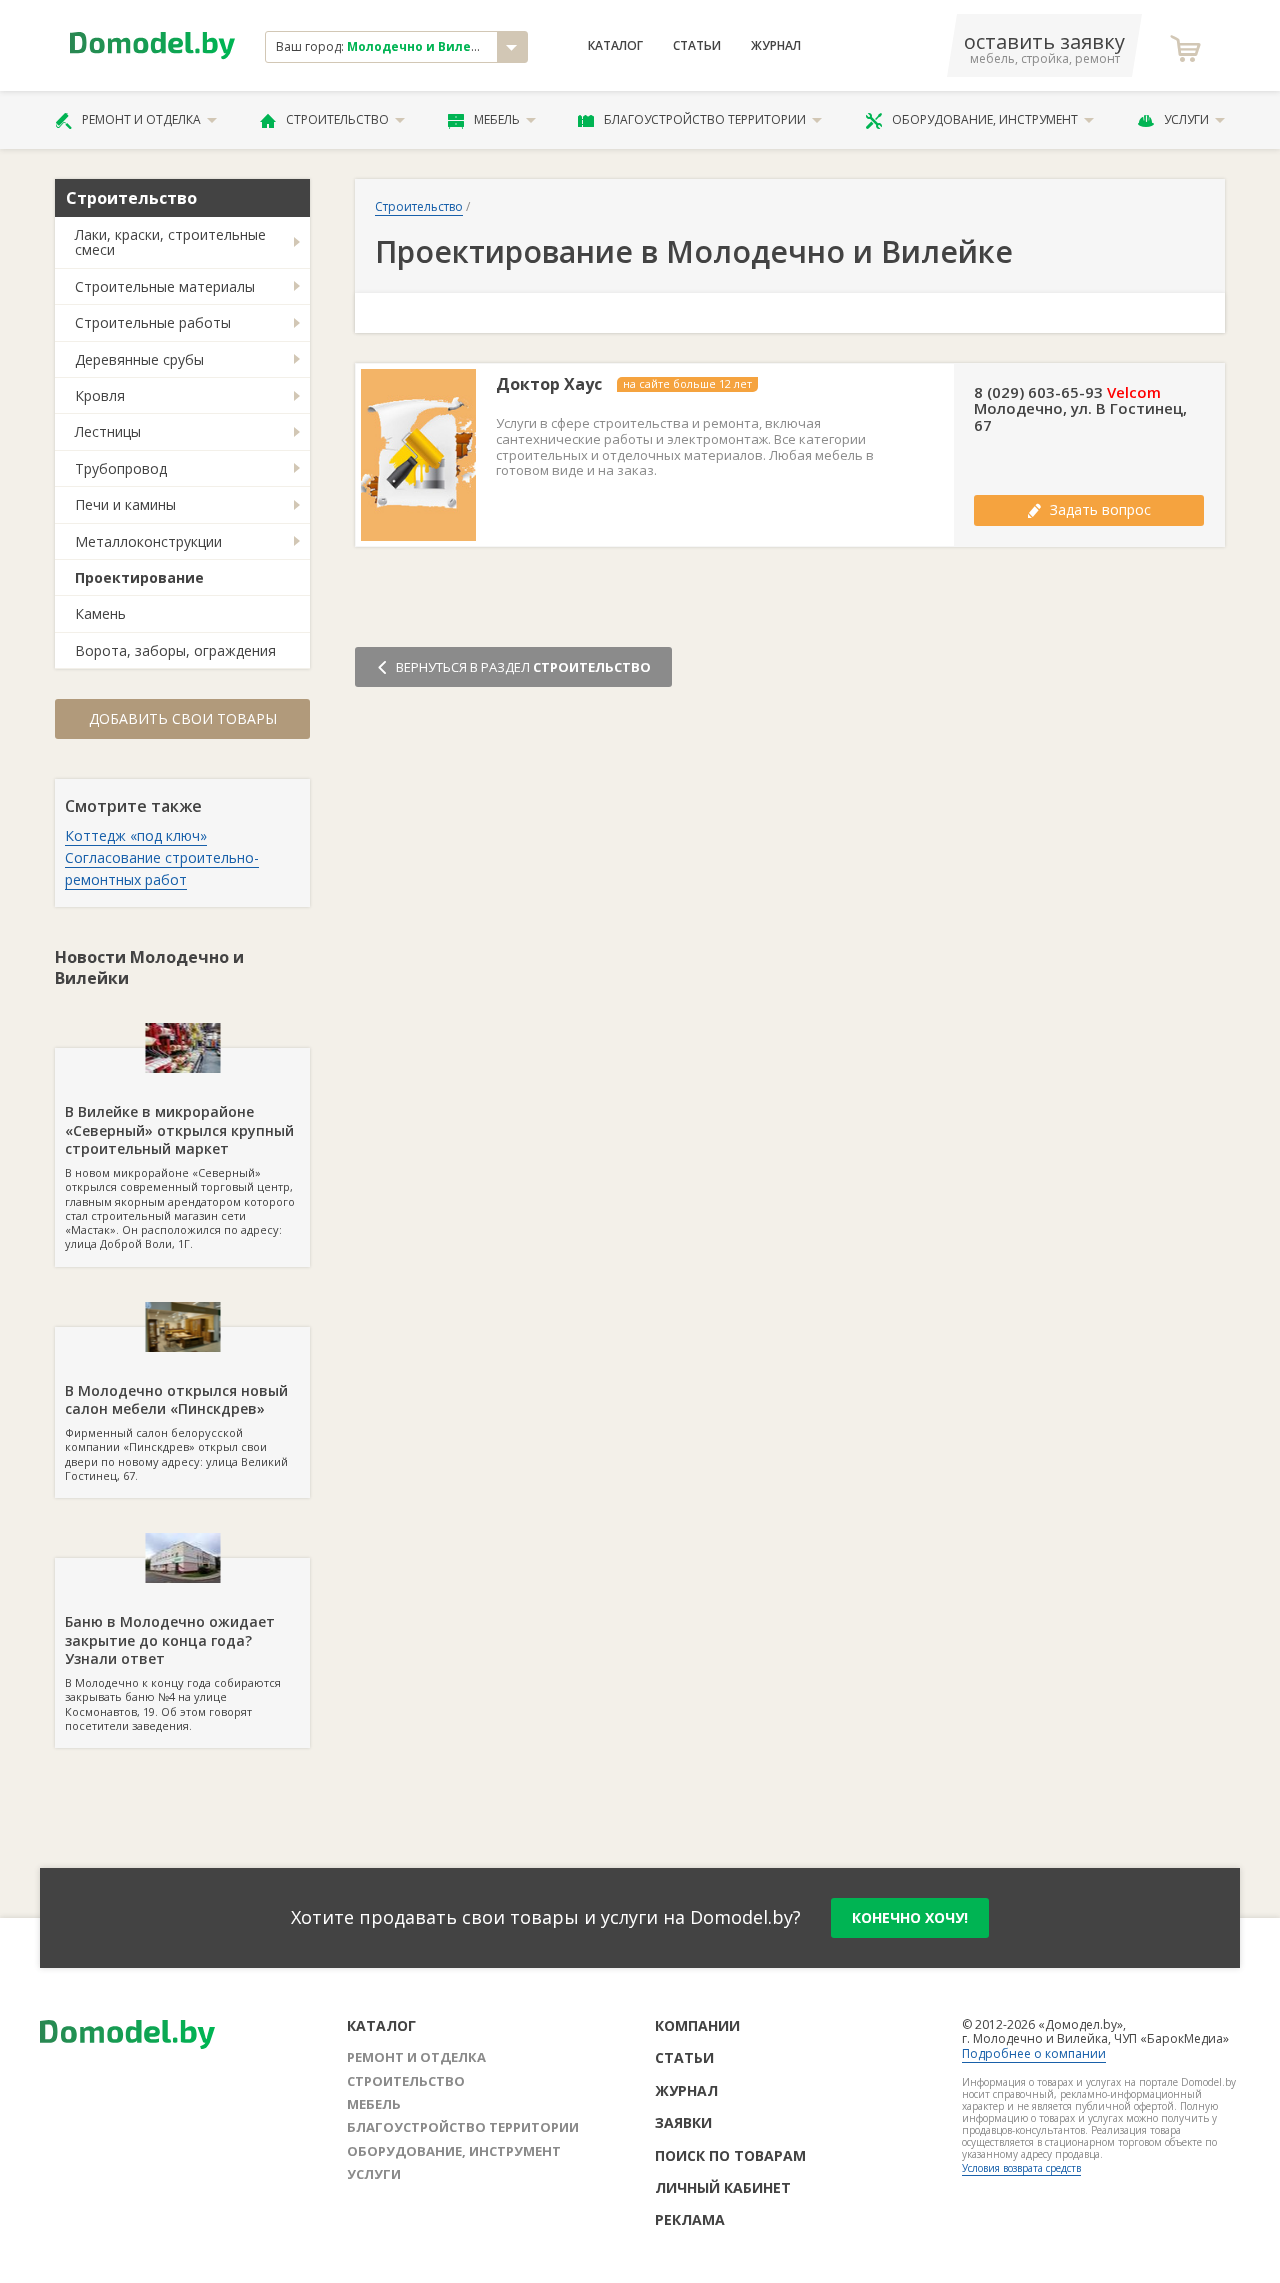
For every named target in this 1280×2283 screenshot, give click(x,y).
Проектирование (139, 577)
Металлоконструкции (148, 541)
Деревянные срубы (139, 359)
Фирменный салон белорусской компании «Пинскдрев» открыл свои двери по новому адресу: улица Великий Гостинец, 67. (176, 1432)
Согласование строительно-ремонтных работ (162, 868)
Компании (697, 2025)
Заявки (683, 2122)
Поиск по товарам (730, 2155)
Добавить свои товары (183, 718)
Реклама (690, 2219)
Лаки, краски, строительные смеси (170, 242)
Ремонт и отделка (141, 119)
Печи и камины (125, 504)
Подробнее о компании (1034, 2053)
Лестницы (108, 431)
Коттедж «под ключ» (136, 835)
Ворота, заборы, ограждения (175, 650)
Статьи (697, 46)
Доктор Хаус (549, 384)
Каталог (615, 46)
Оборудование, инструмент (985, 119)
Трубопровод (121, 468)
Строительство (337, 119)
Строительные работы (153, 322)
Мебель (497, 119)
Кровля (100, 395)
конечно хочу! (910, 1917)
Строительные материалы (165, 286)
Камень (100, 613)
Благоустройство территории (705, 119)
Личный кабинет (723, 2187)
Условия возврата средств (1021, 2168)
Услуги (1186, 119)
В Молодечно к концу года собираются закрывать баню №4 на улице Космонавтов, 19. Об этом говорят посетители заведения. (173, 1672)
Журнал (776, 46)
